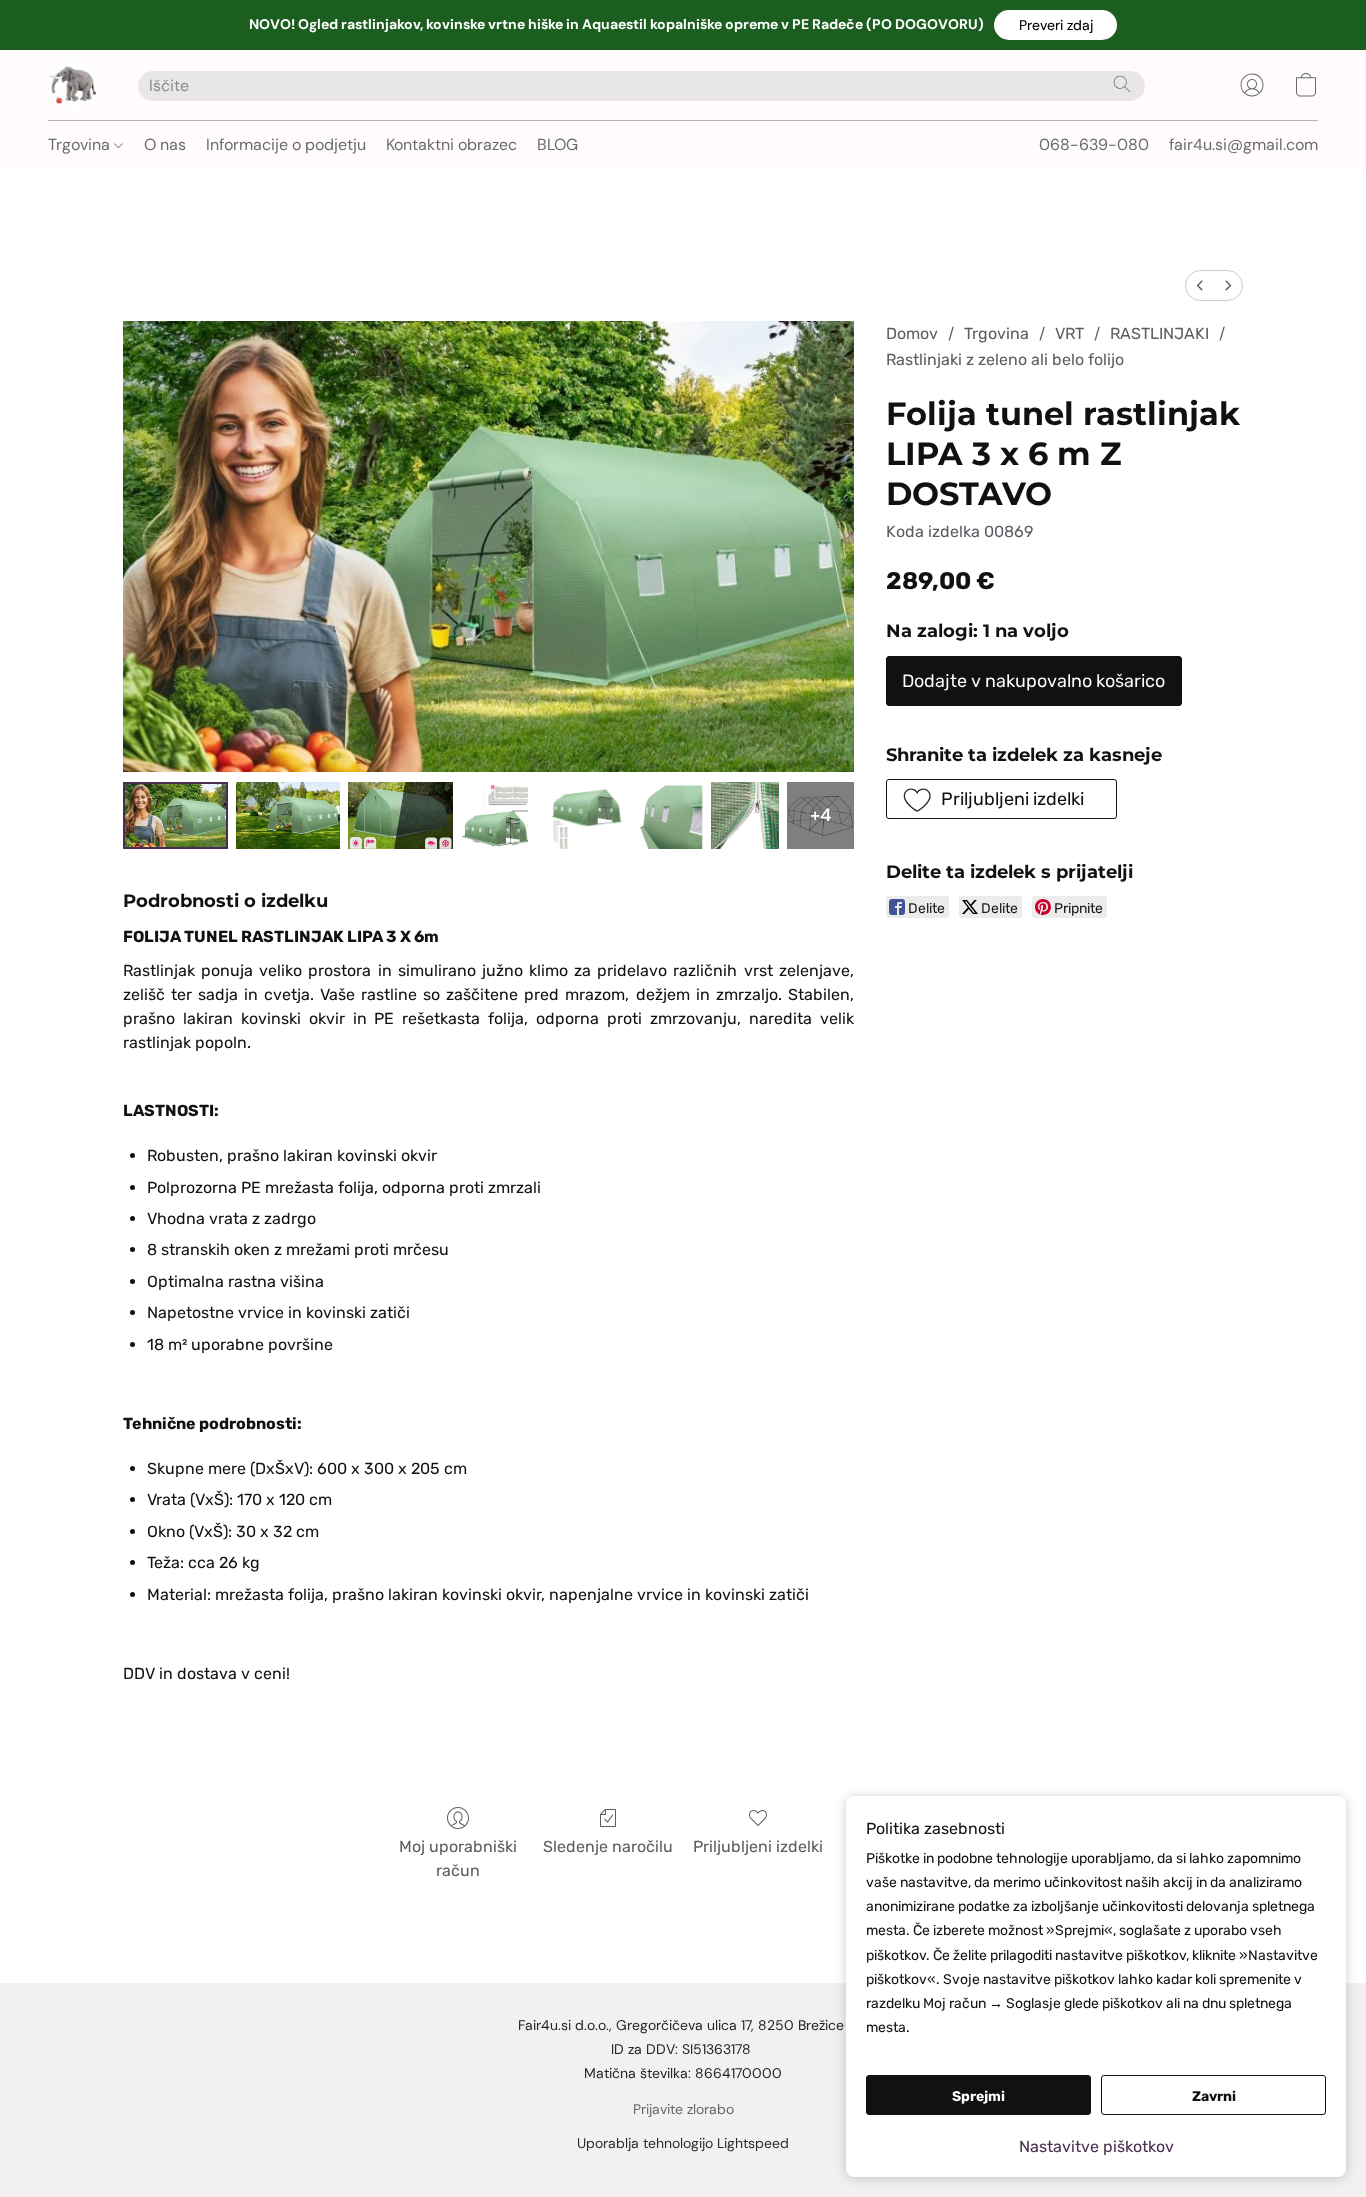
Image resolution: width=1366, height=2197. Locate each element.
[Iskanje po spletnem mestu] (1122, 84)
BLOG (557, 144)
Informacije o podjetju (286, 144)
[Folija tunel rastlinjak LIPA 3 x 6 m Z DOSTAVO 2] (400, 815)
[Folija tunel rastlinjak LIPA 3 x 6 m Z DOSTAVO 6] (744, 815)
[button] (1055, 25)
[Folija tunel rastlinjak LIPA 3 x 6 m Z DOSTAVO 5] (669, 815)
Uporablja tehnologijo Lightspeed (683, 2143)
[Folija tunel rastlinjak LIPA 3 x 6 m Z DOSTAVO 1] (288, 815)
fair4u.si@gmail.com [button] (1243, 144)
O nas (165, 144)
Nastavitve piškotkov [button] (1096, 2146)
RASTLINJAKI (1159, 333)
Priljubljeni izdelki (758, 1846)
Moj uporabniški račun (458, 1858)
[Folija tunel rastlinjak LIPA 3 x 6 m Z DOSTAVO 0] (175, 815)
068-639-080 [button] (1094, 144)
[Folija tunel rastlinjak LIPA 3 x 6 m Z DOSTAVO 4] (582, 815)
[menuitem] (1200, 285)
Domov (912, 333)
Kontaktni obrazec (451, 144)
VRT (1069, 333)
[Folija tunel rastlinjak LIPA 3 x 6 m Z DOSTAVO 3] (494, 815)
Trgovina (81, 144)
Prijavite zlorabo (683, 2109)
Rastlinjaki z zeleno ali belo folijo (1005, 359)
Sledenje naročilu (608, 1846)
